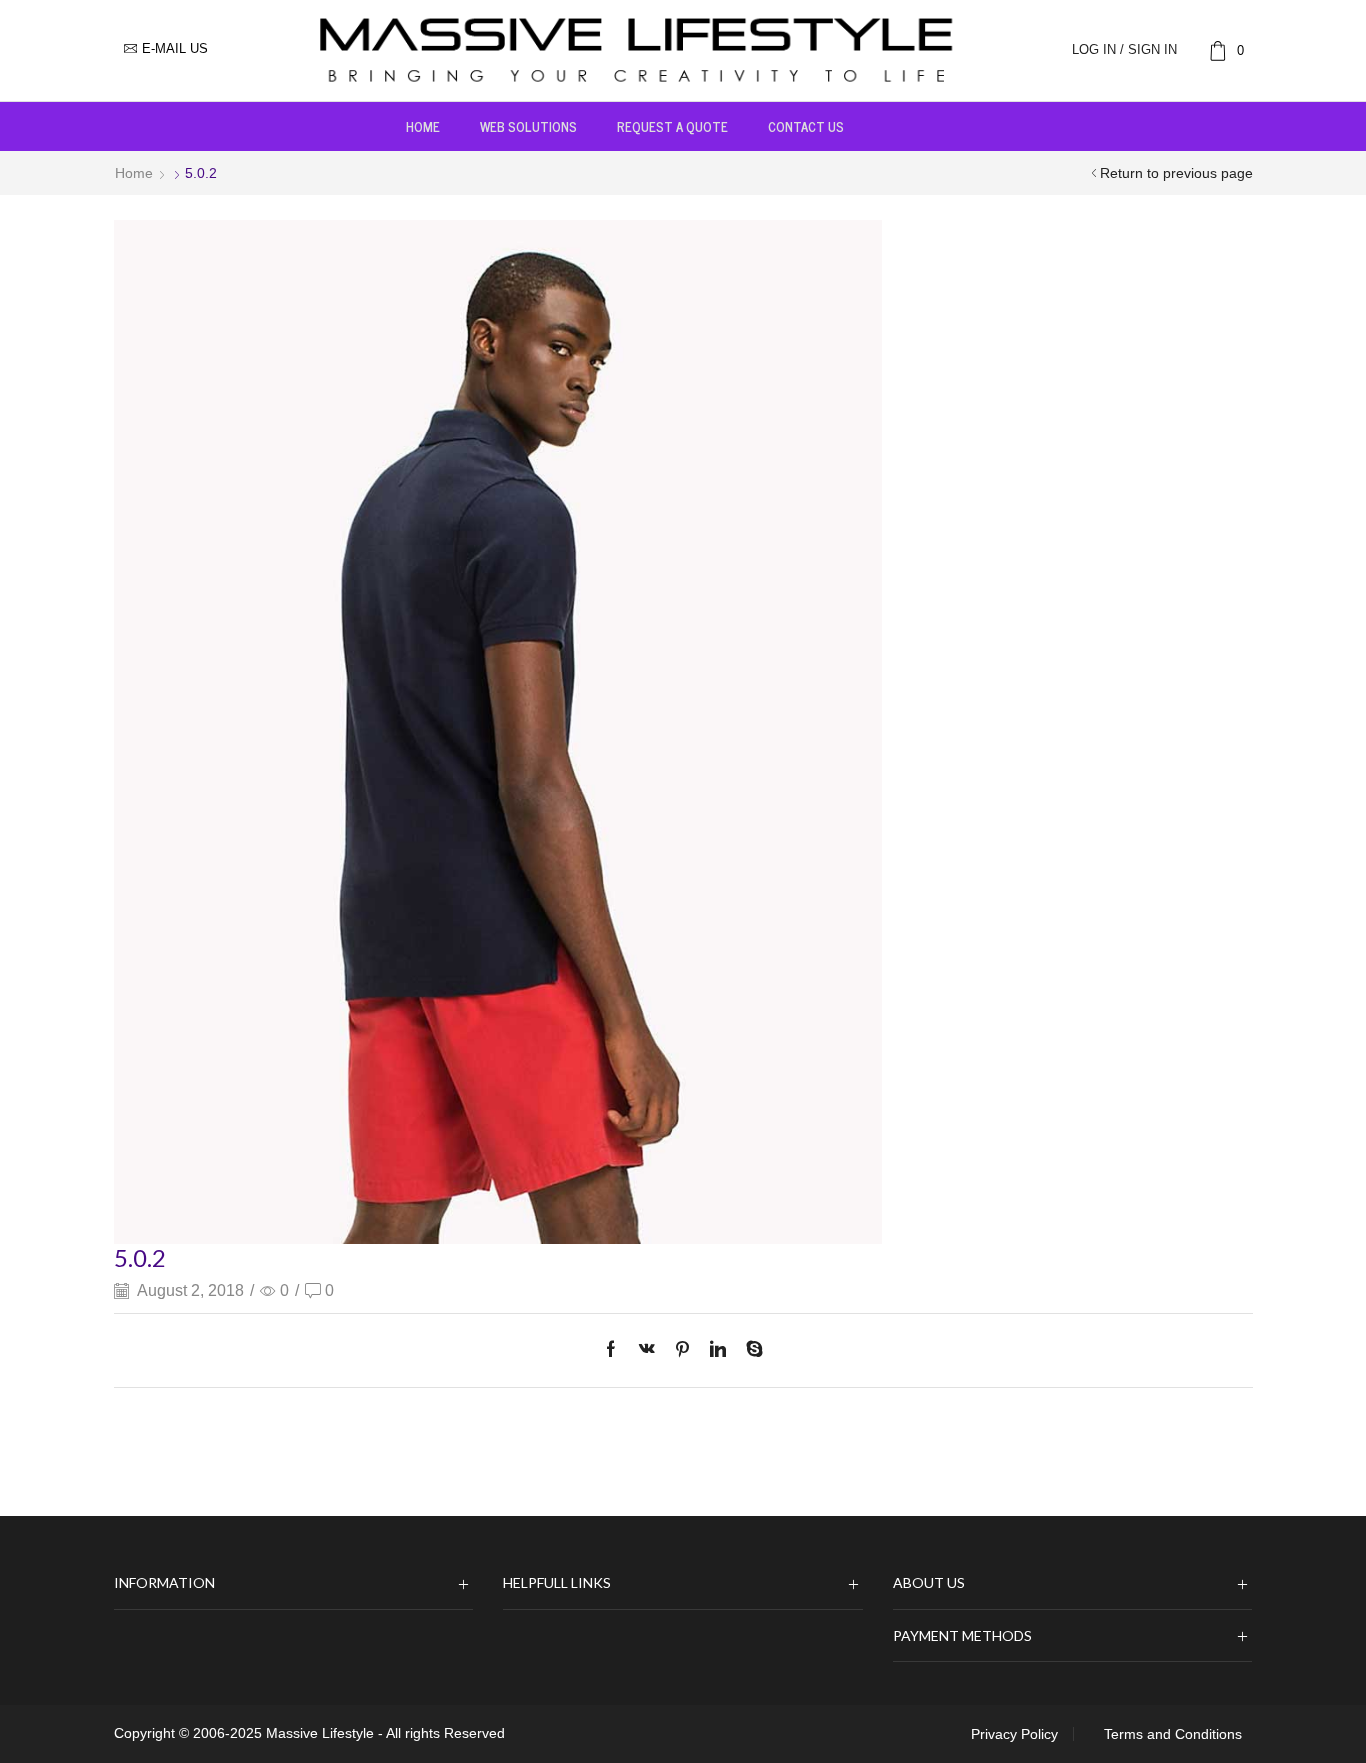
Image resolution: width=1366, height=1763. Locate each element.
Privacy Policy (1014, 1734)
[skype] (749, 1350)
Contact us (806, 126)
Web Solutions (528, 126)
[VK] (647, 1350)
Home (423, 126)
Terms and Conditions (1173, 1734)
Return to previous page (1176, 173)
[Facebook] (616, 1350)
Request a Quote (672, 126)
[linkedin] (718, 1350)
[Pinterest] (682, 1350)
